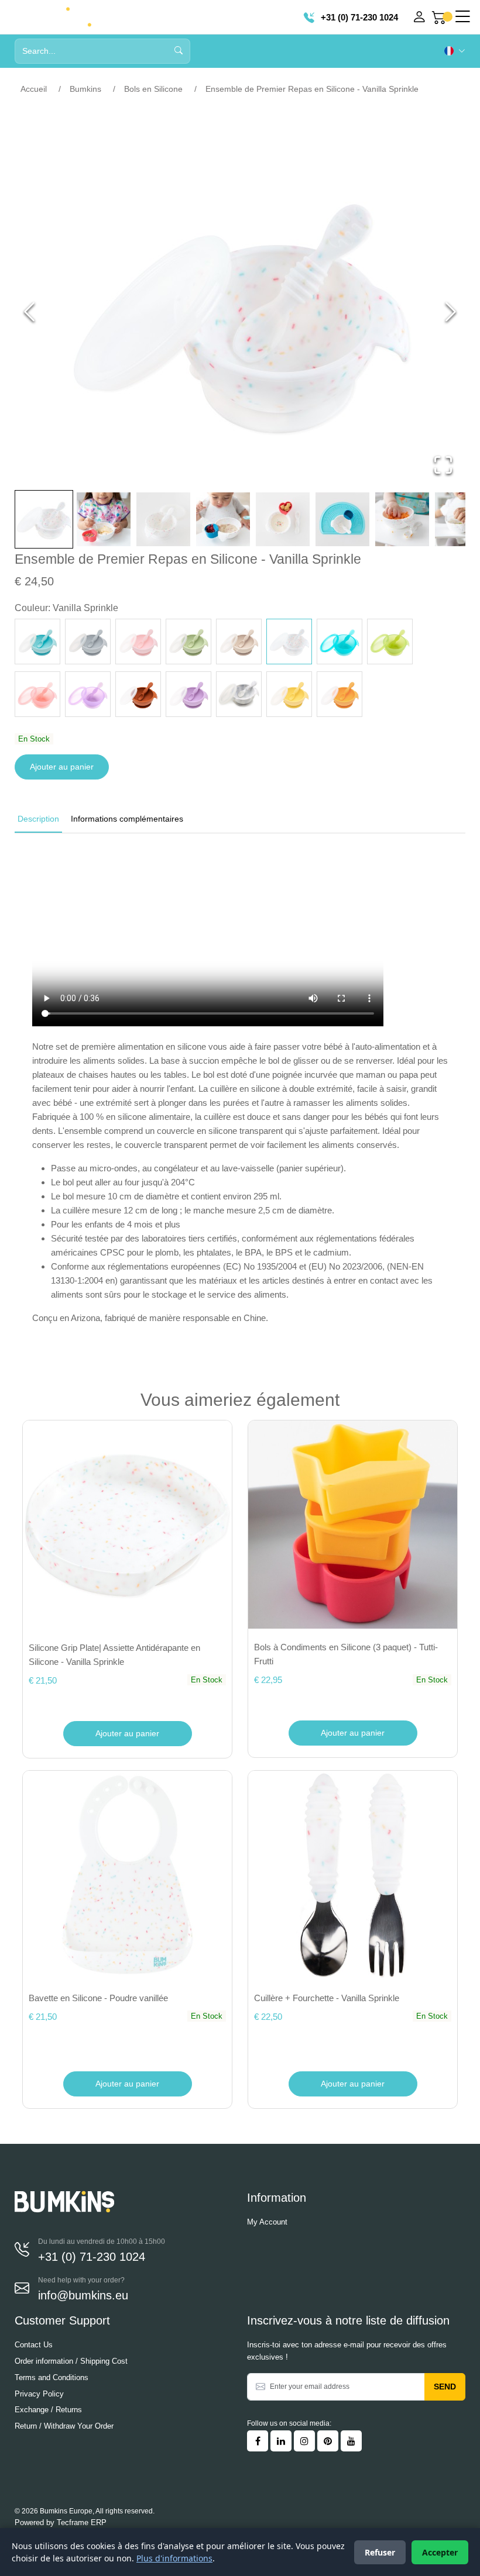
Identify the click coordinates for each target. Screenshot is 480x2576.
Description (38, 819)
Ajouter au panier (62, 767)
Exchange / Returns (48, 2410)
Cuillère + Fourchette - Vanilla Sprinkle (327, 1998)
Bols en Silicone (153, 89)
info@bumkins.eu (83, 2295)
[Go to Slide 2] (104, 519)
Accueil (34, 89)
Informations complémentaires (127, 819)
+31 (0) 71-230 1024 (358, 17)
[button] (240, 312)
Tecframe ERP (82, 2522)
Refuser (380, 2552)
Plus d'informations (174, 2558)
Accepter (440, 2552)
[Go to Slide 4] (223, 519)
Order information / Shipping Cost (71, 2361)
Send (445, 2387)
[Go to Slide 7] (402, 519)
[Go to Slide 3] (163, 519)
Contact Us (34, 2345)
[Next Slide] (451, 312)
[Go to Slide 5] (283, 519)
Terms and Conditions (52, 2377)
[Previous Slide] (29, 312)
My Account (267, 2222)
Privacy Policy (39, 2394)
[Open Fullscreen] (443, 465)
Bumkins (85, 89)
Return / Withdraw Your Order (64, 2426)
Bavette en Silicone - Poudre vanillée (98, 1998)
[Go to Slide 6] (342, 519)
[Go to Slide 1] (44, 519)
